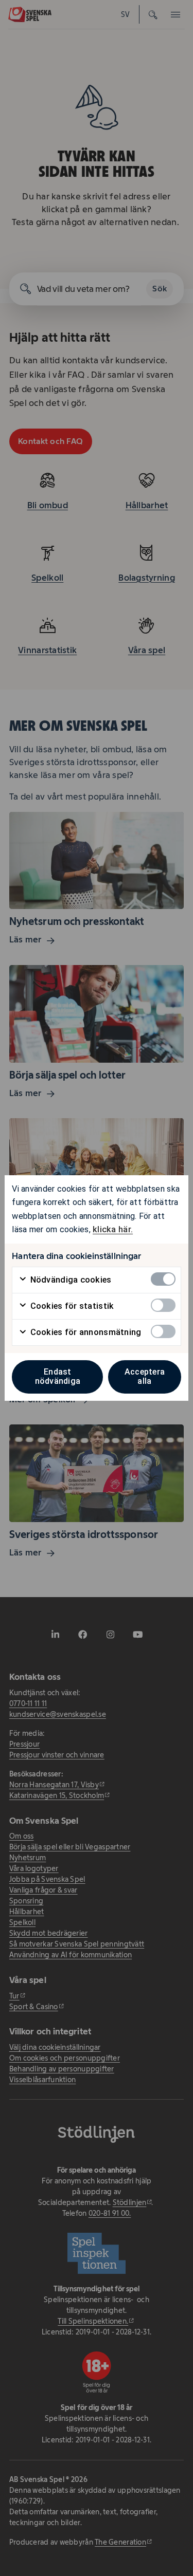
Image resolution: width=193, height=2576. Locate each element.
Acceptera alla (145, 1376)
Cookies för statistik (71, 1306)
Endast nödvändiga (58, 1376)
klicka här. (113, 1229)
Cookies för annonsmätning (84, 1332)
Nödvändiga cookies (69, 1280)
